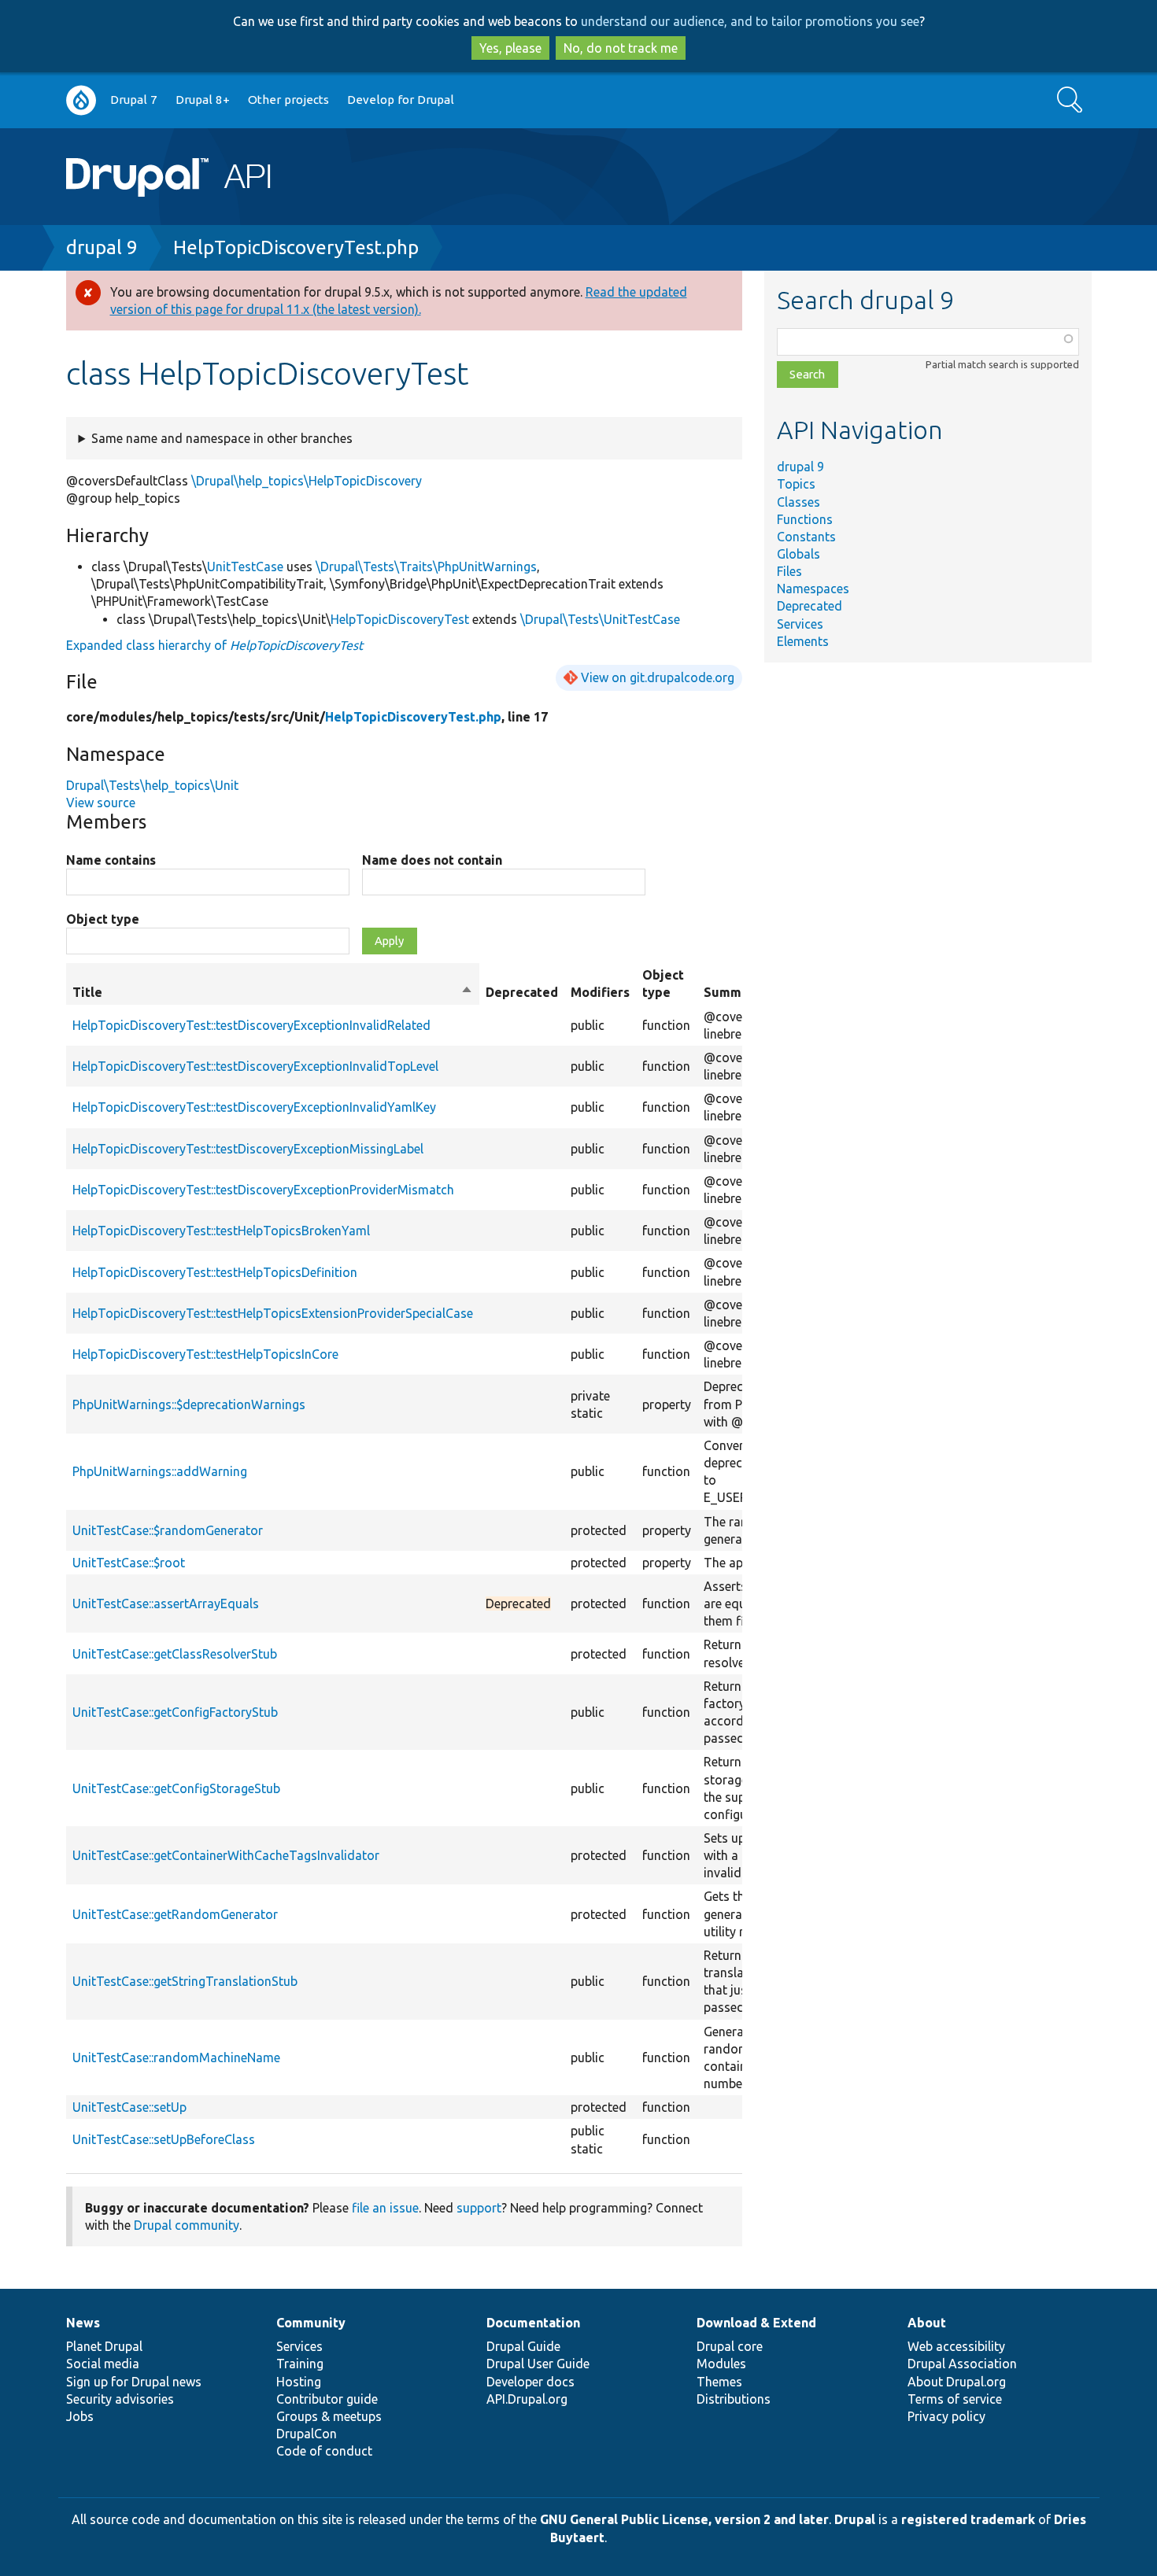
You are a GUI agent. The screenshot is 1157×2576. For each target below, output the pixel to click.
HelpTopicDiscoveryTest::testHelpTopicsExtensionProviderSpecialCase (273, 1313)
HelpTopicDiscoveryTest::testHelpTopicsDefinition (215, 1272)
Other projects (288, 100)
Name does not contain (432, 860)
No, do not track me (621, 48)
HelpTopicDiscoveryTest (400, 619)
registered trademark (968, 2519)
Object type (103, 919)
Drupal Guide (523, 2346)
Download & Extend (756, 2323)
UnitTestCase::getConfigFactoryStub (175, 1712)
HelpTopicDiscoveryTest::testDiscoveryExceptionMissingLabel (248, 1149)
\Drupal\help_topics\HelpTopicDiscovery (307, 481)
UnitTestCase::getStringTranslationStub (185, 1981)
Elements (803, 641)
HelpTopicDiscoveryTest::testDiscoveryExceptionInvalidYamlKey (254, 1107)
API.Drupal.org (527, 2399)
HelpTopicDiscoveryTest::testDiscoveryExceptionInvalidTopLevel (255, 1066)
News (83, 2323)
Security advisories (120, 2399)
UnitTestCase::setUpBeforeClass (164, 2139)
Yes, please (510, 48)
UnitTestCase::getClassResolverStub (175, 1654)
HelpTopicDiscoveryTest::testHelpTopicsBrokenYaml (221, 1231)
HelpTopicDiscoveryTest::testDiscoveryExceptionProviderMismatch (263, 1190)
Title (273, 993)
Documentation (533, 2323)
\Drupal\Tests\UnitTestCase (600, 619)
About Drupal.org (957, 2382)
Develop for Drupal (401, 100)
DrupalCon (307, 2434)
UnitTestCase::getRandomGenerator (175, 1914)
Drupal (855, 2519)
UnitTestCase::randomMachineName (176, 2057)
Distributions (734, 2399)
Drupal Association (962, 2364)
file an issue (385, 2208)
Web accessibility (956, 2346)
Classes (798, 502)
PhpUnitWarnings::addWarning (160, 1471)
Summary (732, 992)
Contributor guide (327, 2399)
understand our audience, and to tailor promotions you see (750, 21)
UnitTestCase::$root (129, 1563)
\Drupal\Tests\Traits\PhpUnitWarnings (426, 566)
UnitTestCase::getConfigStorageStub (176, 1788)
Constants (806, 537)
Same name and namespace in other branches (222, 438)
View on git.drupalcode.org (658, 677)
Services (800, 624)
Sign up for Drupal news (134, 2382)
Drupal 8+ (203, 100)
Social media (103, 2364)
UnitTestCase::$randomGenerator (168, 1530)
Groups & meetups (329, 2416)
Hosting (299, 2382)
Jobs (80, 2416)
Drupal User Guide (538, 2364)
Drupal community (187, 2225)
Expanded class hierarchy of (214, 645)
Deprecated (810, 606)
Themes (719, 2382)
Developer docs (530, 2382)
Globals (798, 554)
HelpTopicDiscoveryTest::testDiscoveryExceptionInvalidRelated (251, 1025)
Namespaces (813, 589)
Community (311, 2323)
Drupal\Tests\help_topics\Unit (152, 785)
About (927, 2323)
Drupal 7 (134, 100)
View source (101, 803)
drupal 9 (102, 247)
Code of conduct (324, 2451)
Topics (796, 484)
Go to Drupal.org (81, 100)
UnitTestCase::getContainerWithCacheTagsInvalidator (226, 1855)
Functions (805, 519)
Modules (721, 2364)
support (479, 2208)
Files (789, 571)
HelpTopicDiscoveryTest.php (296, 247)
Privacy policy (946, 2416)
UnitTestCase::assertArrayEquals (166, 1604)
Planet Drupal (104, 2346)
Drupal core (730, 2346)
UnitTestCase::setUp (129, 2107)
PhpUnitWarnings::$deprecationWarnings (189, 1404)
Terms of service (955, 2399)
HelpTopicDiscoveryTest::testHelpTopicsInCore (205, 1354)
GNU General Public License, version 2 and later (684, 2519)
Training (300, 2364)
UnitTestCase (245, 566)
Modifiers (600, 992)
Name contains (111, 860)
